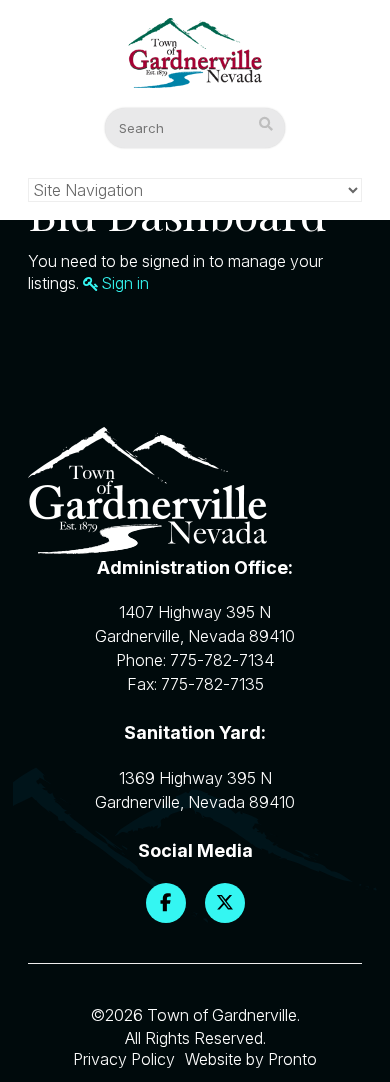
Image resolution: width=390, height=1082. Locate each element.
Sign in (125, 283)
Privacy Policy (124, 1059)
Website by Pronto (251, 1059)
